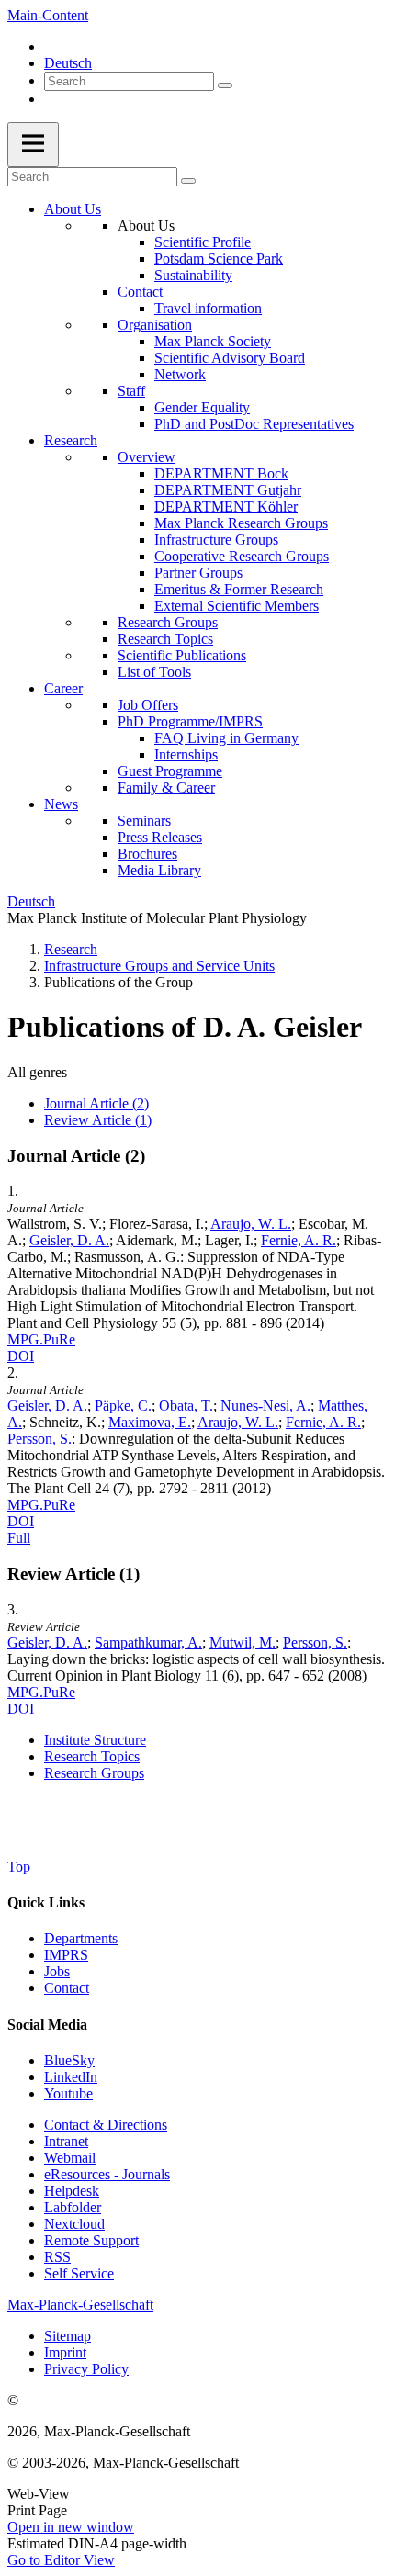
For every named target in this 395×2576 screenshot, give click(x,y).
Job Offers (148, 705)
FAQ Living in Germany (226, 738)
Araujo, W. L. (251, 1224)
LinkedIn (71, 2077)
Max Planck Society (213, 341)
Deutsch (68, 63)
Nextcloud (74, 2224)
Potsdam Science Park (219, 259)
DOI (21, 1356)
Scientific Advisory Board (230, 358)
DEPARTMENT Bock (221, 473)
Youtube (68, 2093)
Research (71, 440)
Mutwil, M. (243, 1642)
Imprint (65, 2352)
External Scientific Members (237, 606)
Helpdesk (72, 2191)
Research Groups (168, 622)
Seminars (144, 821)
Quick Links (46, 1902)
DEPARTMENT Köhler (226, 506)
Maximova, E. (150, 1422)
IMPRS (66, 1955)
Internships (186, 754)
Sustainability (193, 275)
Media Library (159, 870)
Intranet (66, 2141)
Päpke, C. (123, 1406)
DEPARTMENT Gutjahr (228, 490)
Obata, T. (186, 1406)
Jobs (57, 1971)
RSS (57, 2257)
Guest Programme (170, 771)
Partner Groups (198, 573)
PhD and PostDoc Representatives (254, 424)
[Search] (225, 85)
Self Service (79, 2273)
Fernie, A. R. (299, 1240)
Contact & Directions (106, 2125)
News (61, 804)
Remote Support (91, 2240)
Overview (147, 457)
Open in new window (71, 2527)
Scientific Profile (203, 242)
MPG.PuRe (41, 1339)
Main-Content (48, 15)
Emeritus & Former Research (239, 589)
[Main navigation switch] (33, 145)
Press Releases (160, 837)
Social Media (47, 2025)
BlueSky (69, 2060)
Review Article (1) (98, 1120)
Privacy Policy (86, 2369)
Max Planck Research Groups (241, 523)
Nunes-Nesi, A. (265, 1406)
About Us (73, 209)
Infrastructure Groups (216, 540)
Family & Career (166, 787)
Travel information (208, 308)
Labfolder (73, 2207)
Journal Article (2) (96, 1103)
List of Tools (154, 672)
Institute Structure (95, 1740)
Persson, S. (39, 1439)
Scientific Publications (182, 655)
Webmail (70, 2158)
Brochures (147, 854)
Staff (131, 391)
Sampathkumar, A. (148, 1642)
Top (19, 1867)
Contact (140, 292)
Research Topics (165, 639)
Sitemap (68, 2336)
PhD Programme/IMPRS (190, 721)
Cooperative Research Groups (242, 556)
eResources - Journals (107, 2174)
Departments (81, 1938)
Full (19, 1538)
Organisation (155, 325)
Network (180, 374)
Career (63, 688)
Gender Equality (202, 407)
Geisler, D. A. (69, 1240)
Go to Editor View (61, 2560)
